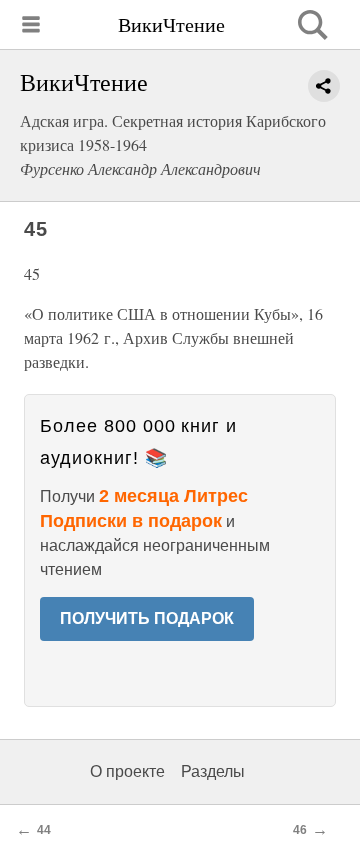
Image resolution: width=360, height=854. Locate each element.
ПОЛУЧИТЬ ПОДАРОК (147, 618)
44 (44, 830)
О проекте (127, 771)
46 (300, 830)
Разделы (213, 771)
